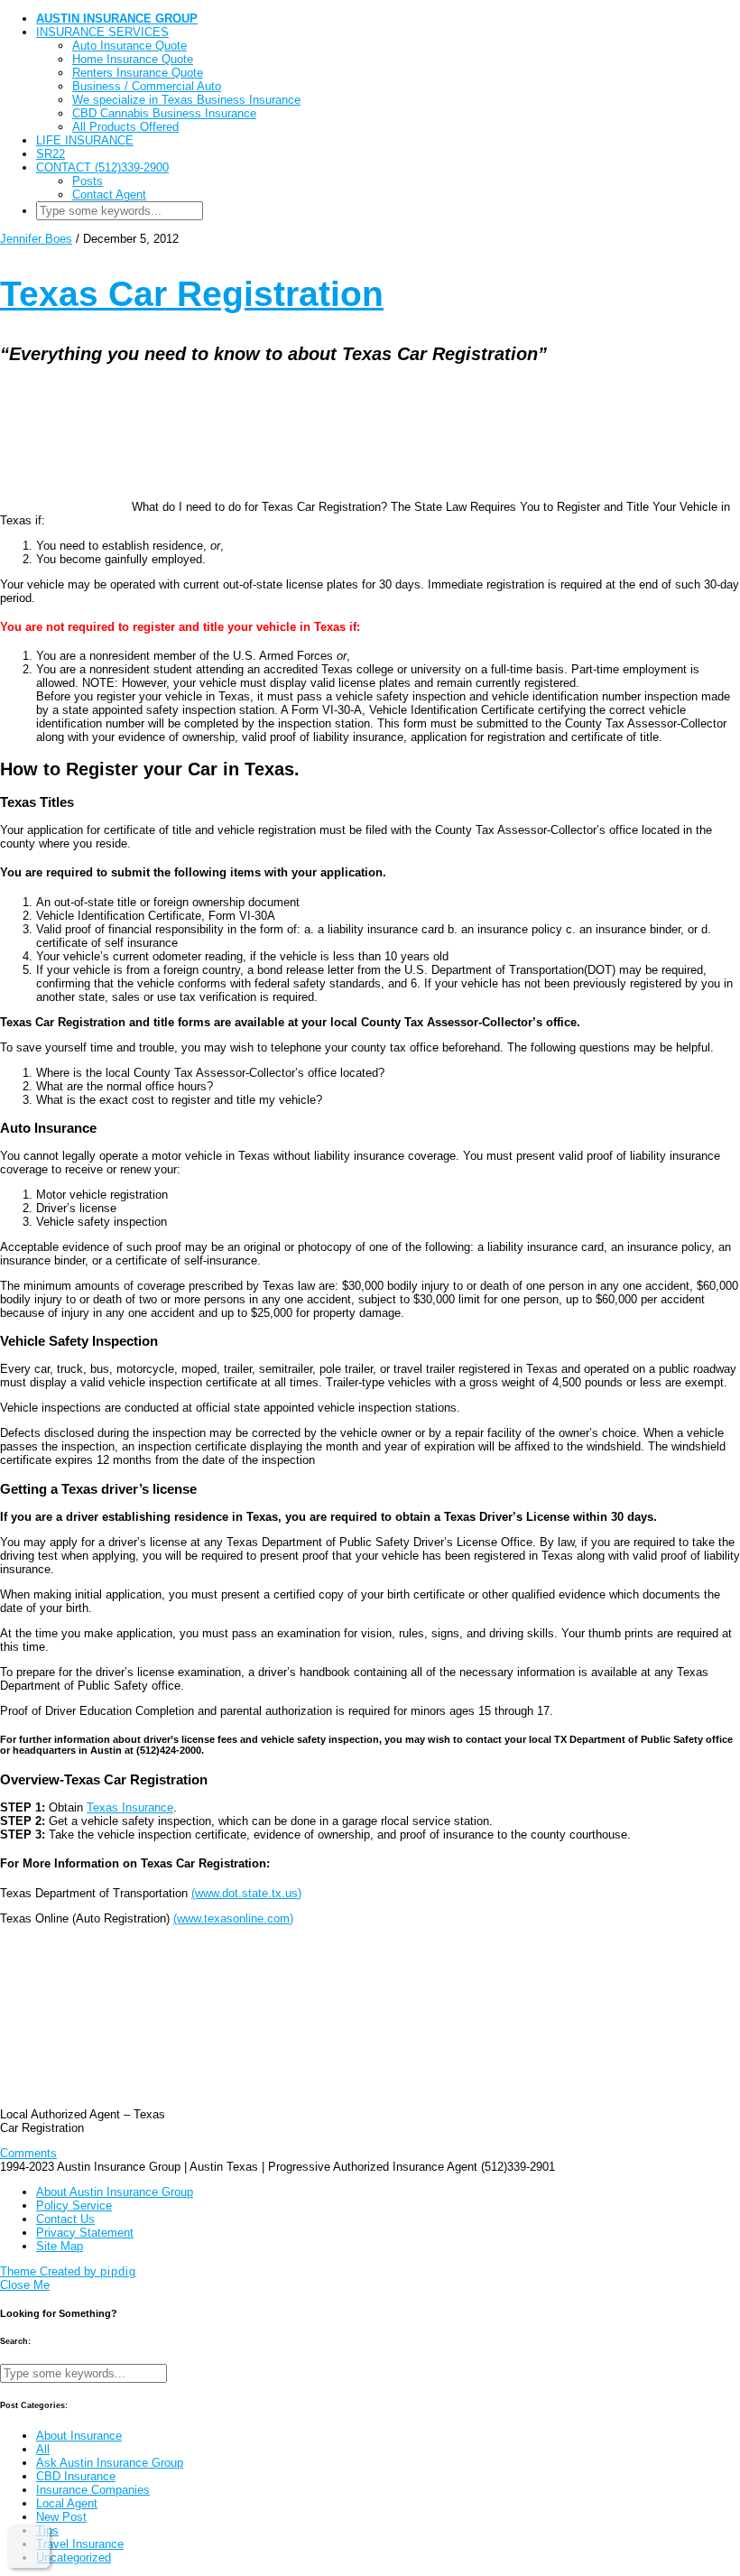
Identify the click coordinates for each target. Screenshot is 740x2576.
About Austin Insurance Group (115, 2192)
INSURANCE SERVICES (102, 32)
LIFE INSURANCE (85, 140)
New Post (61, 2517)
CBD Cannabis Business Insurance (164, 113)
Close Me (25, 2285)
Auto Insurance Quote (129, 46)
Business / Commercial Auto (147, 86)
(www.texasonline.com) (233, 1918)
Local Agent (67, 2503)
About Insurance (79, 2436)
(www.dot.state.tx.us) (246, 1893)
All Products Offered (125, 127)
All (43, 2449)
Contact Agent (109, 195)
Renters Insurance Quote (138, 73)
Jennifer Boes (36, 239)
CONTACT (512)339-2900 (102, 167)
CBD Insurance (76, 2476)
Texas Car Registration (192, 294)
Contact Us (65, 2219)
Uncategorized (74, 2557)
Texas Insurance (130, 1807)
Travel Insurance (80, 2544)
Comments (28, 2153)
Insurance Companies (93, 2490)
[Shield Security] (29, 2546)
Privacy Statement (85, 2233)
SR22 (51, 154)
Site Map (60, 2246)
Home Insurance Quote (133, 59)
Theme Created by (68, 2271)
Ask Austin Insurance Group (110, 2463)
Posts (88, 181)
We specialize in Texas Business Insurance (186, 100)
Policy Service (74, 2205)
